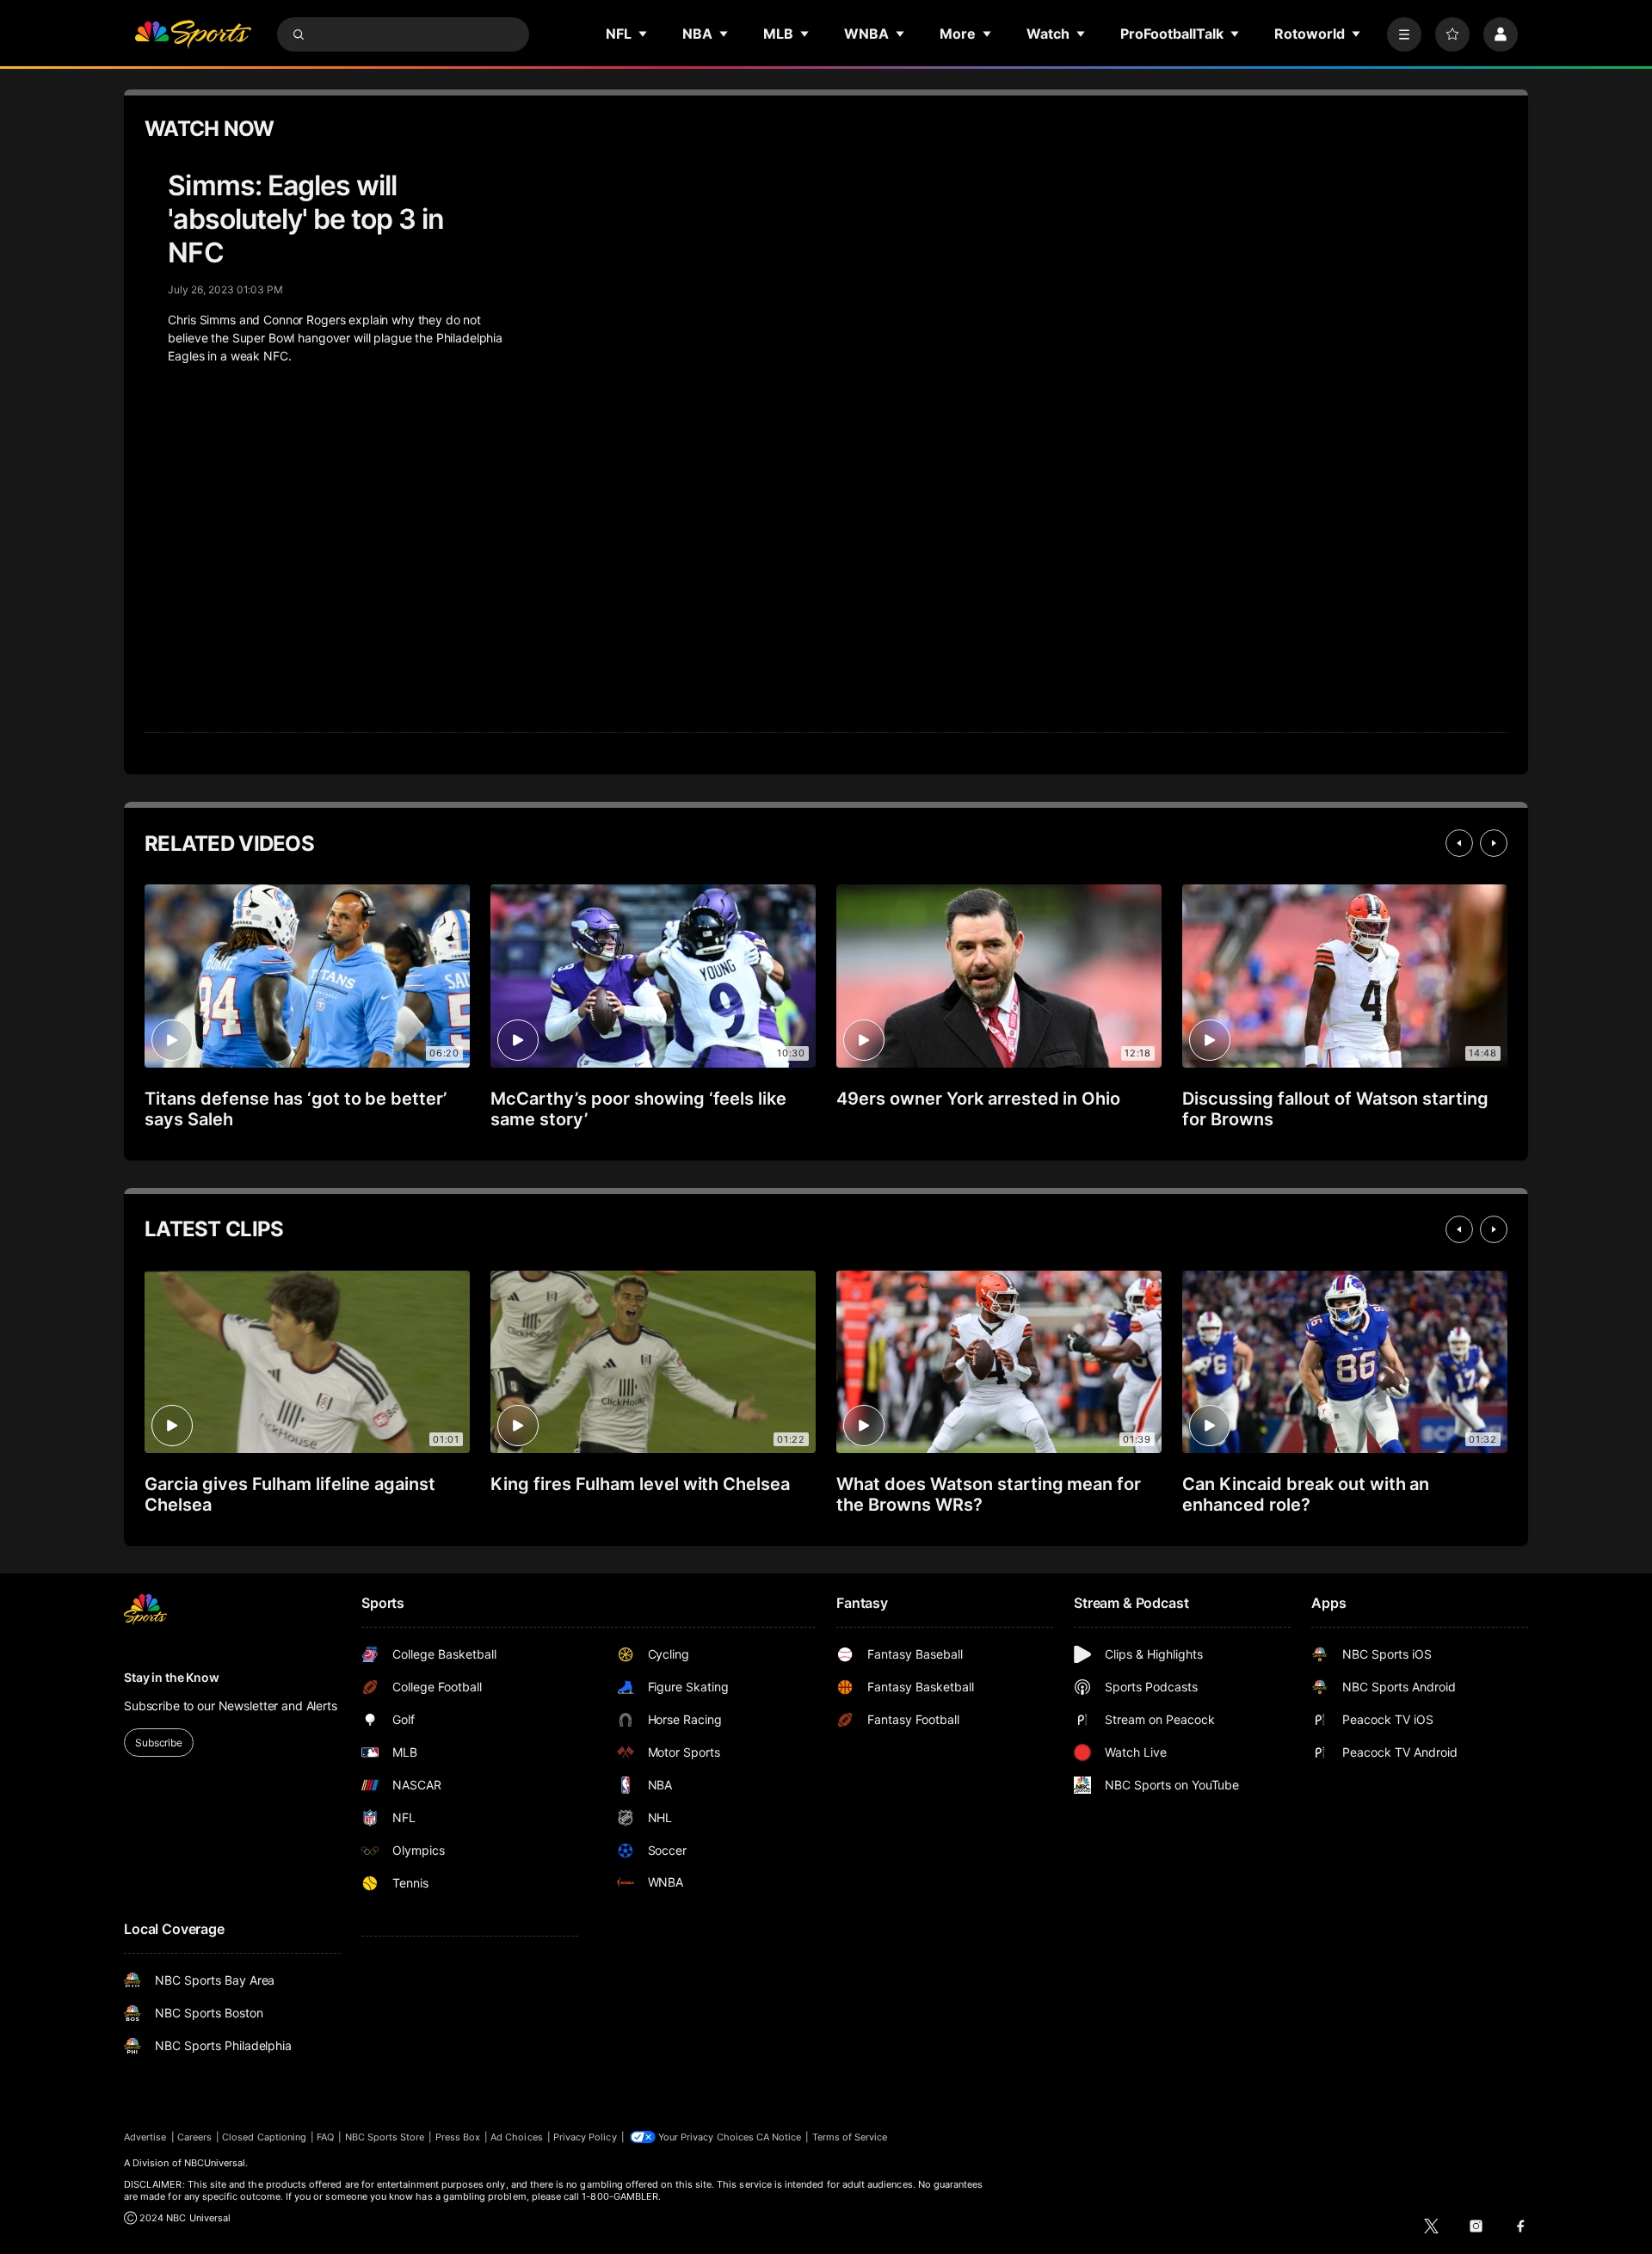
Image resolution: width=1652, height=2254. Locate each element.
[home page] (193, 34)
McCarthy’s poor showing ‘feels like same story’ (638, 1109)
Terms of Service (850, 2137)
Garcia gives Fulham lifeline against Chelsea (290, 1494)
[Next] (1494, 843)
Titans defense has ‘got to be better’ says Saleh (296, 1109)
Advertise (145, 2137)
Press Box (458, 2137)
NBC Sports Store (385, 2137)
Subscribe (159, 1743)
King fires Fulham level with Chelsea (640, 1484)
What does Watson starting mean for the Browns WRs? (989, 1494)
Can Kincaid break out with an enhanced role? (1306, 1494)
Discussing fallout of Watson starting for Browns (1335, 1109)
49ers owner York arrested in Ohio (978, 1099)
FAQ (325, 2137)
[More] (1404, 34)
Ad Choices (517, 2137)
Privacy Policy (585, 2137)
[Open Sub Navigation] (644, 34)
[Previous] (1459, 843)
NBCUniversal (215, 2163)
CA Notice (779, 2137)
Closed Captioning (264, 2137)
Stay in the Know (172, 1677)
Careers (194, 2137)
